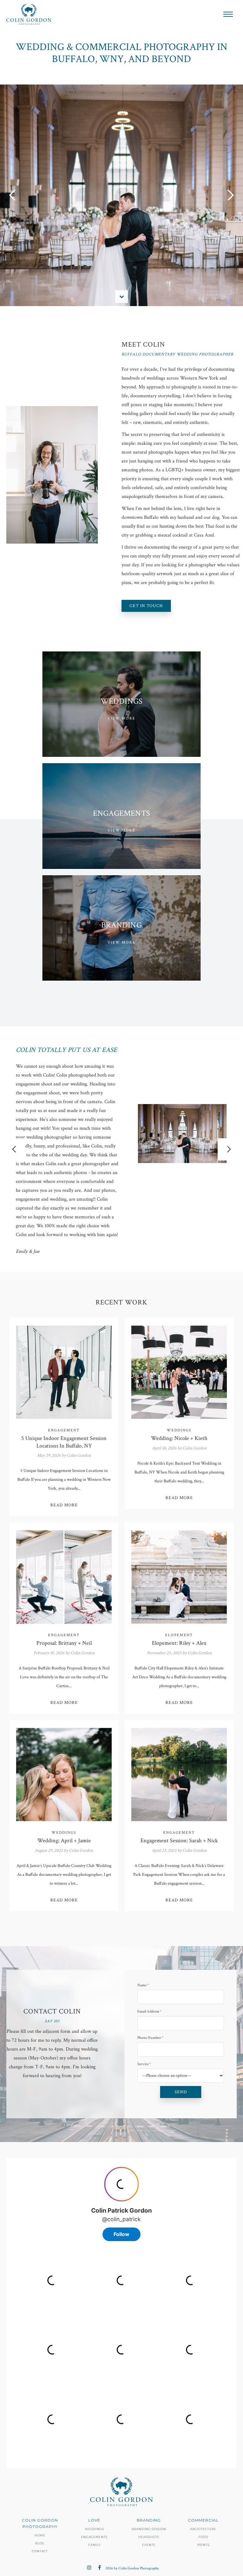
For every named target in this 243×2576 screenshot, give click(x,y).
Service (144, 2064)
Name (143, 1985)
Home (40, 2535)
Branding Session (149, 2529)
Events (149, 2545)
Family (94, 2545)
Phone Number (150, 2038)
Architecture (203, 2529)
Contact (40, 2551)
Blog (40, 2543)
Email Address (149, 2011)
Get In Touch (146, 606)
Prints (203, 2545)
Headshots (149, 2537)
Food (203, 2537)
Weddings (94, 2529)
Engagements (94, 2537)
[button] (228, 14)
